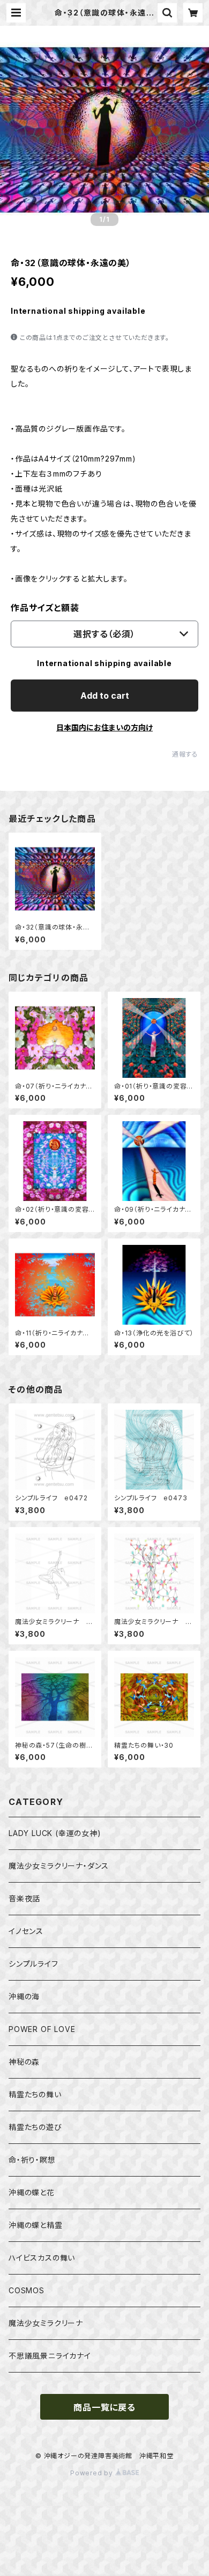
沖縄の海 (24, 1996)
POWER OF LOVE (42, 2029)
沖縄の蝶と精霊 (36, 2225)
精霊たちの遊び (35, 2127)
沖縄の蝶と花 (32, 2192)
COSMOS (27, 2290)
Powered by (93, 2473)
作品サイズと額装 (45, 608)
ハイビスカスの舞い (42, 2258)
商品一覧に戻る (104, 2407)
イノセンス (26, 1931)
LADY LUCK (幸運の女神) (55, 1833)
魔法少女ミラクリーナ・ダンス (59, 1866)
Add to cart (105, 696)
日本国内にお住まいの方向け (104, 727)
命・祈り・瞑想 (32, 2160)
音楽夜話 (24, 1898)
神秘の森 (24, 2062)
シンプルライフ (33, 1964)
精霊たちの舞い (35, 2094)
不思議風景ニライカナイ (50, 2356)
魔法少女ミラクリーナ (46, 2323)
